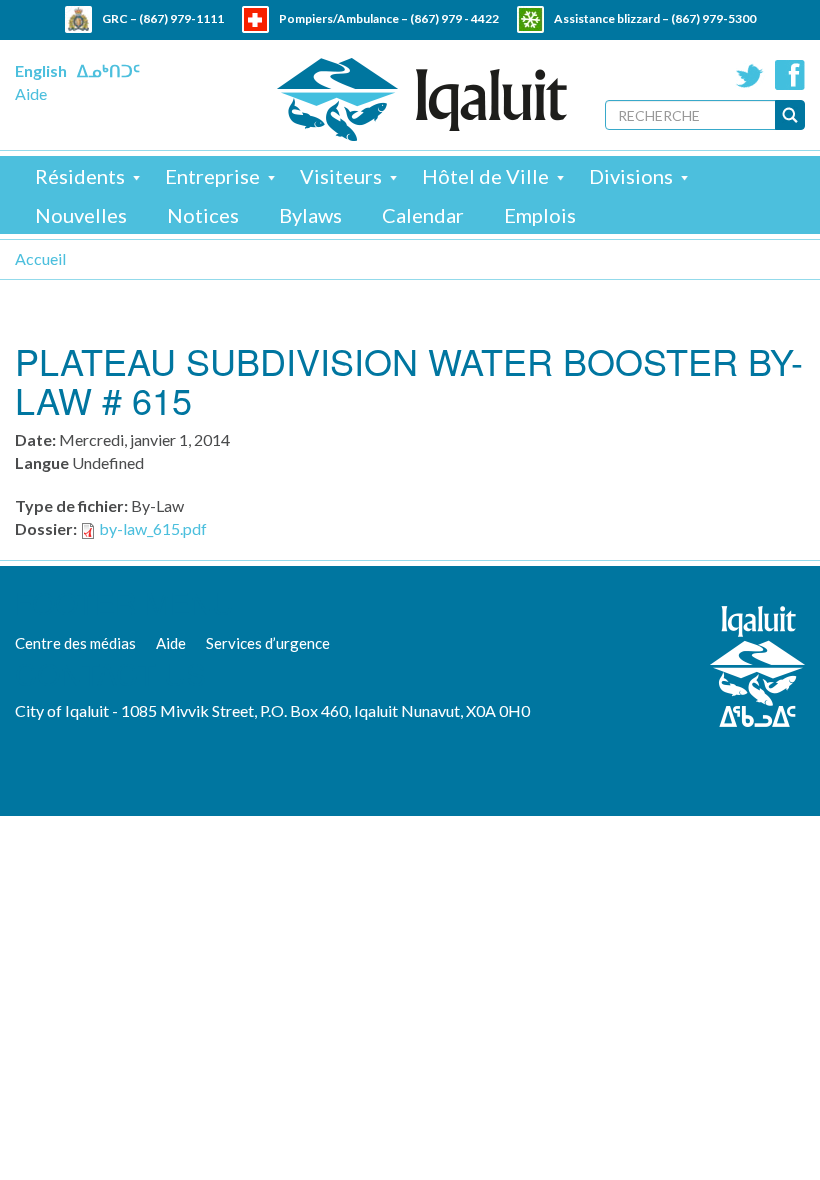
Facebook (790, 75)
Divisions (631, 176)
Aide (31, 93)
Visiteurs (341, 176)
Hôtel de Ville (485, 176)
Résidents (80, 176)
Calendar (423, 215)
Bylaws (310, 215)
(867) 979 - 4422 (454, 18)
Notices (203, 215)
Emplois (540, 215)
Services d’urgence (268, 643)
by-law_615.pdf (153, 528)
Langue (42, 462)
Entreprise (212, 176)
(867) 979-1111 (181, 18)
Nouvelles (81, 215)
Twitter (750, 75)
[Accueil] (422, 99)
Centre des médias (75, 643)
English (41, 70)
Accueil (40, 258)
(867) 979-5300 (713, 18)
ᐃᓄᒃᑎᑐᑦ (108, 70)
